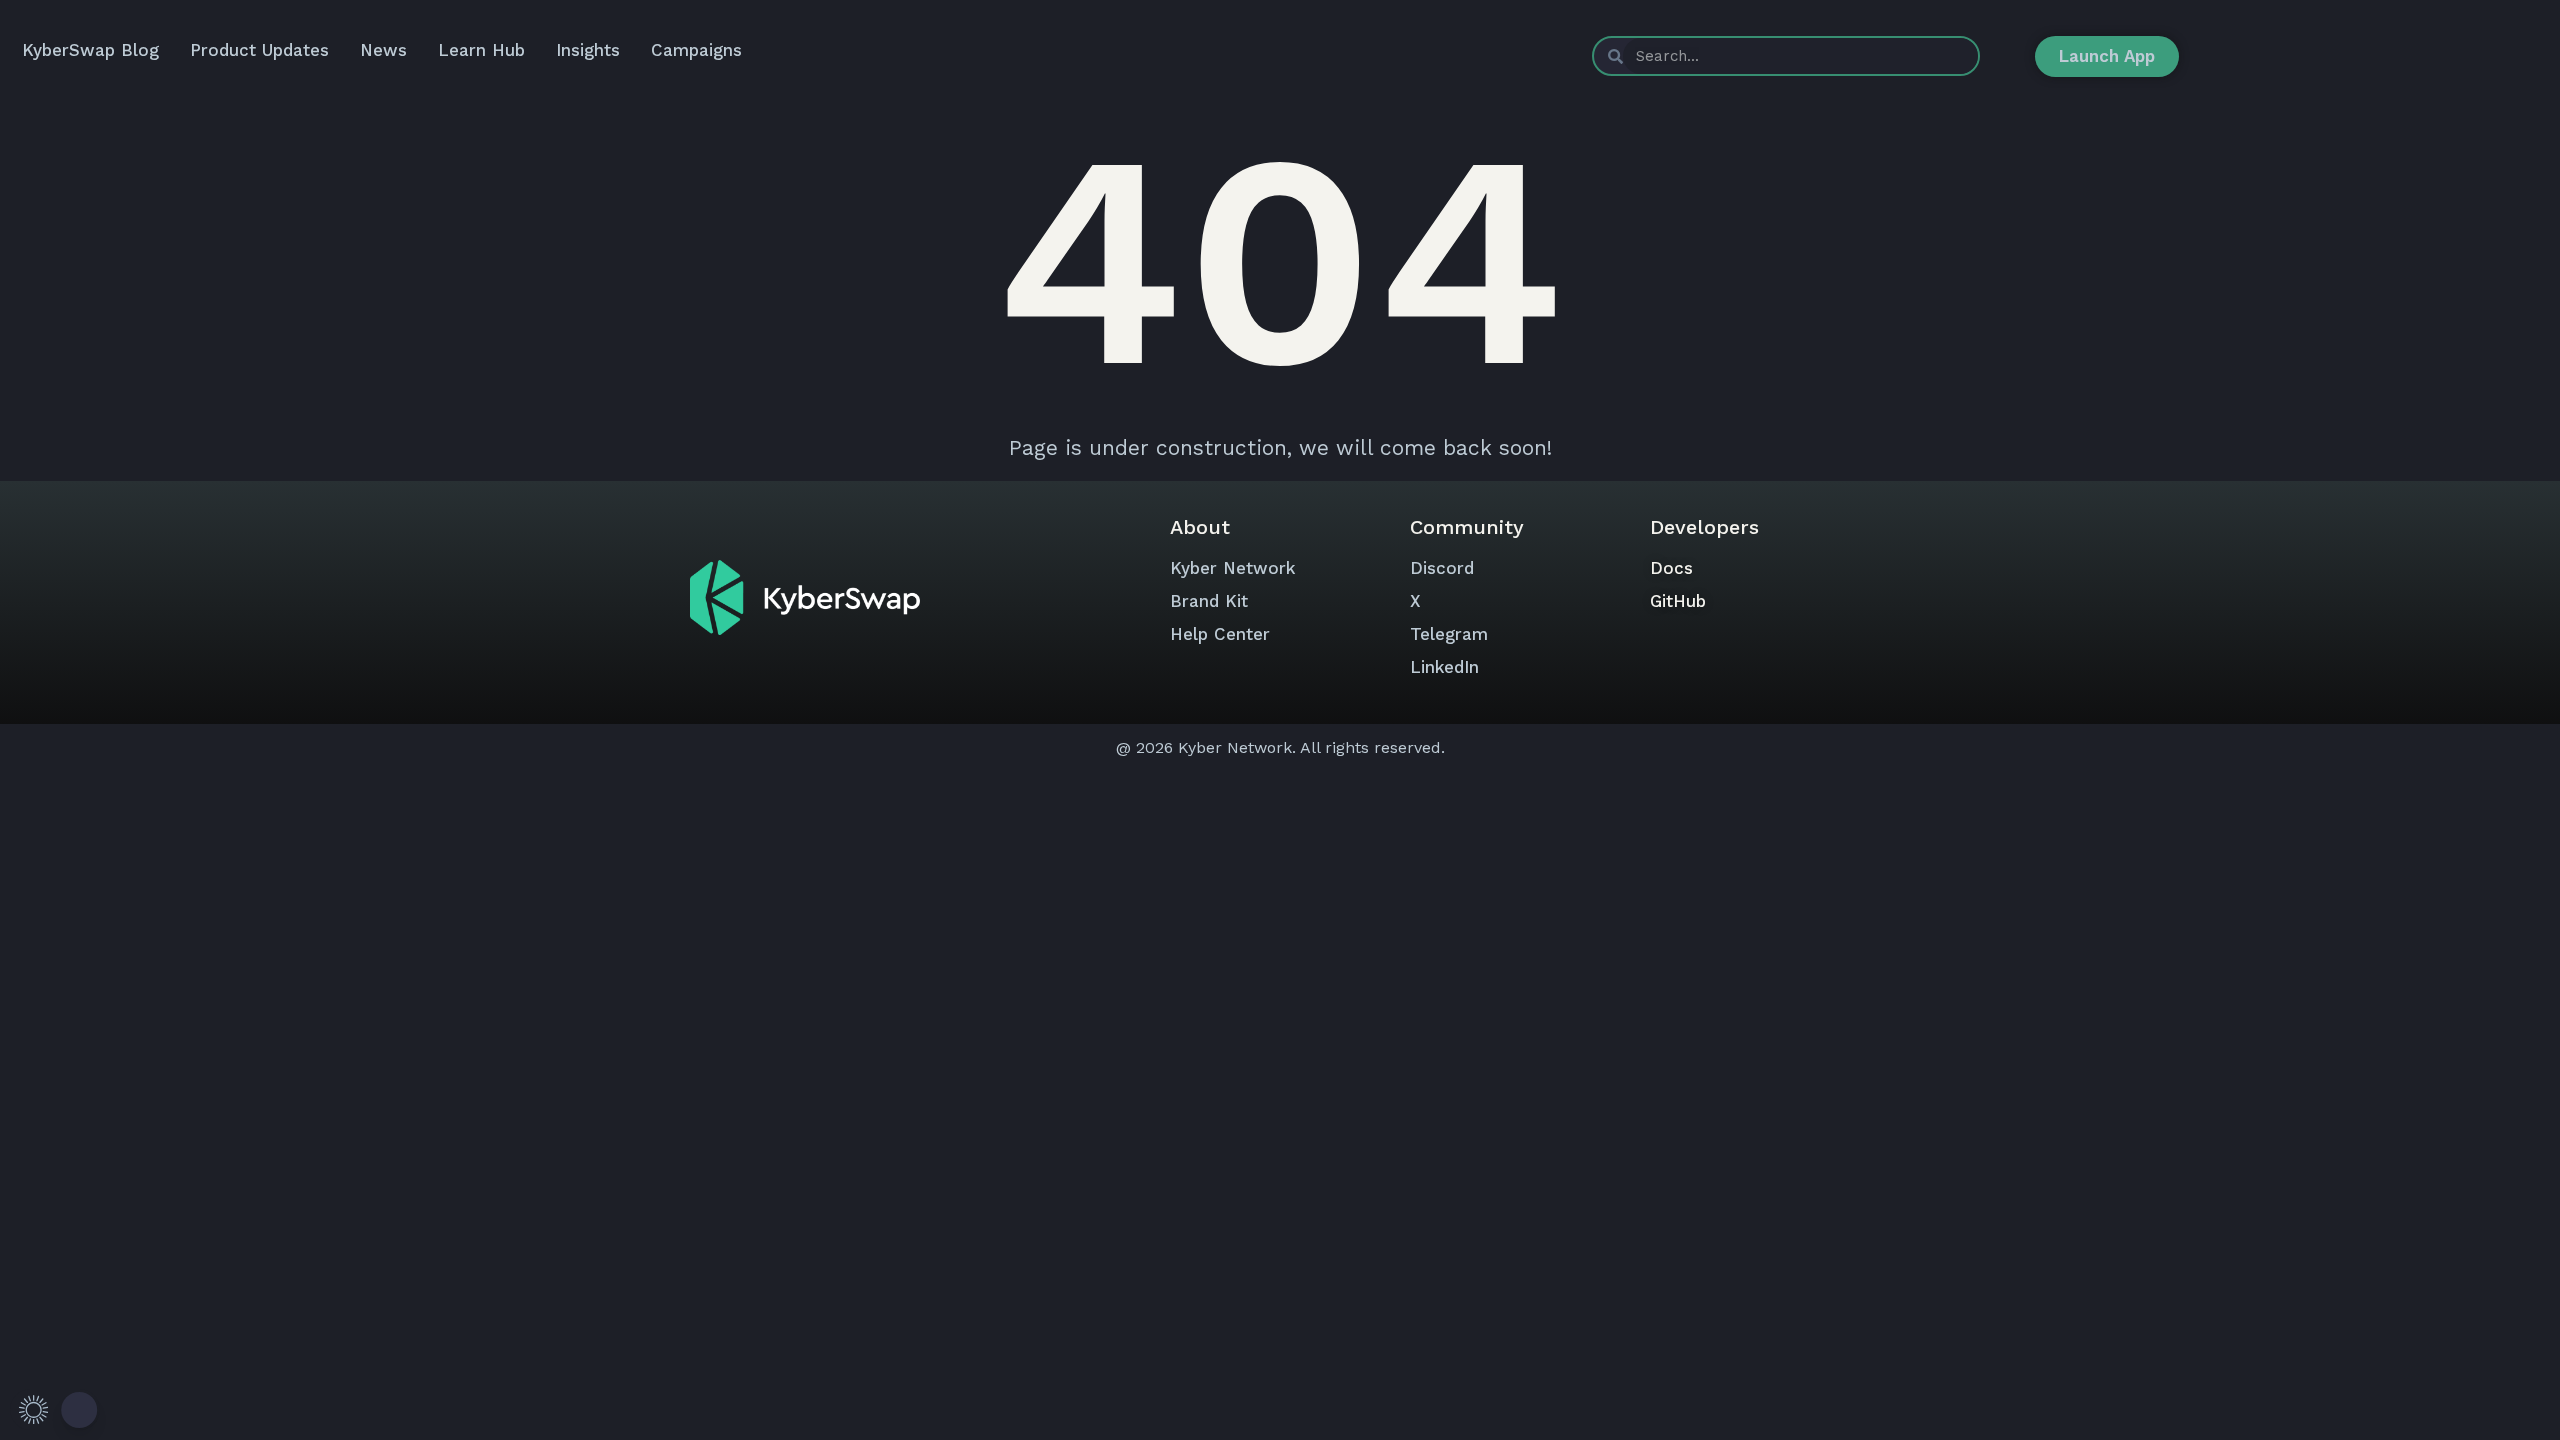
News (383, 50)
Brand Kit (1209, 601)
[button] (55, 1409)
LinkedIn (1444, 667)
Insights (588, 50)
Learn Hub (481, 50)
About (1200, 527)
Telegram (1449, 634)
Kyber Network (1232, 568)
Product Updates (259, 50)
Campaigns (696, 50)
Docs (1671, 568)
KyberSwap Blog (90, 50)
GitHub (1678, 601)
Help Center (1220, 634)
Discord (1442, 568)
